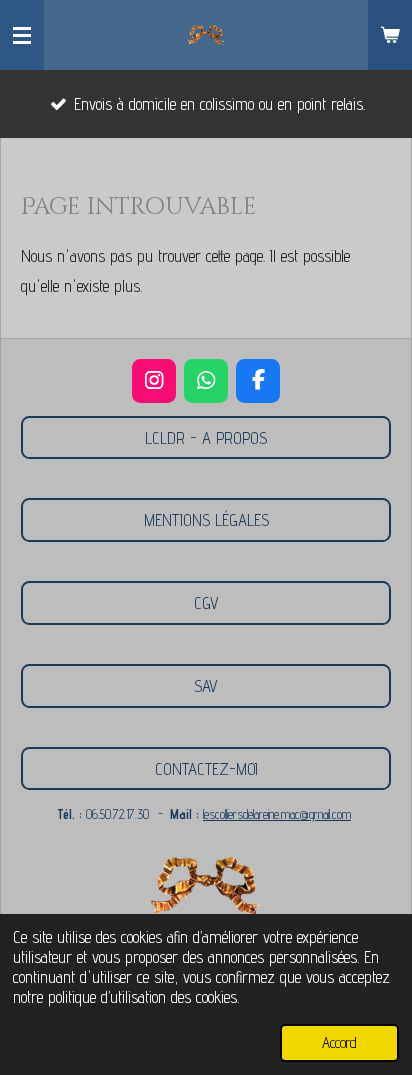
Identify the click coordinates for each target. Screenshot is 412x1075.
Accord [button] (339, 1042)
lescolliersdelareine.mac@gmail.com (277, 814)
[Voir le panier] (390, 35)
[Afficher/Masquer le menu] (22, 35)
